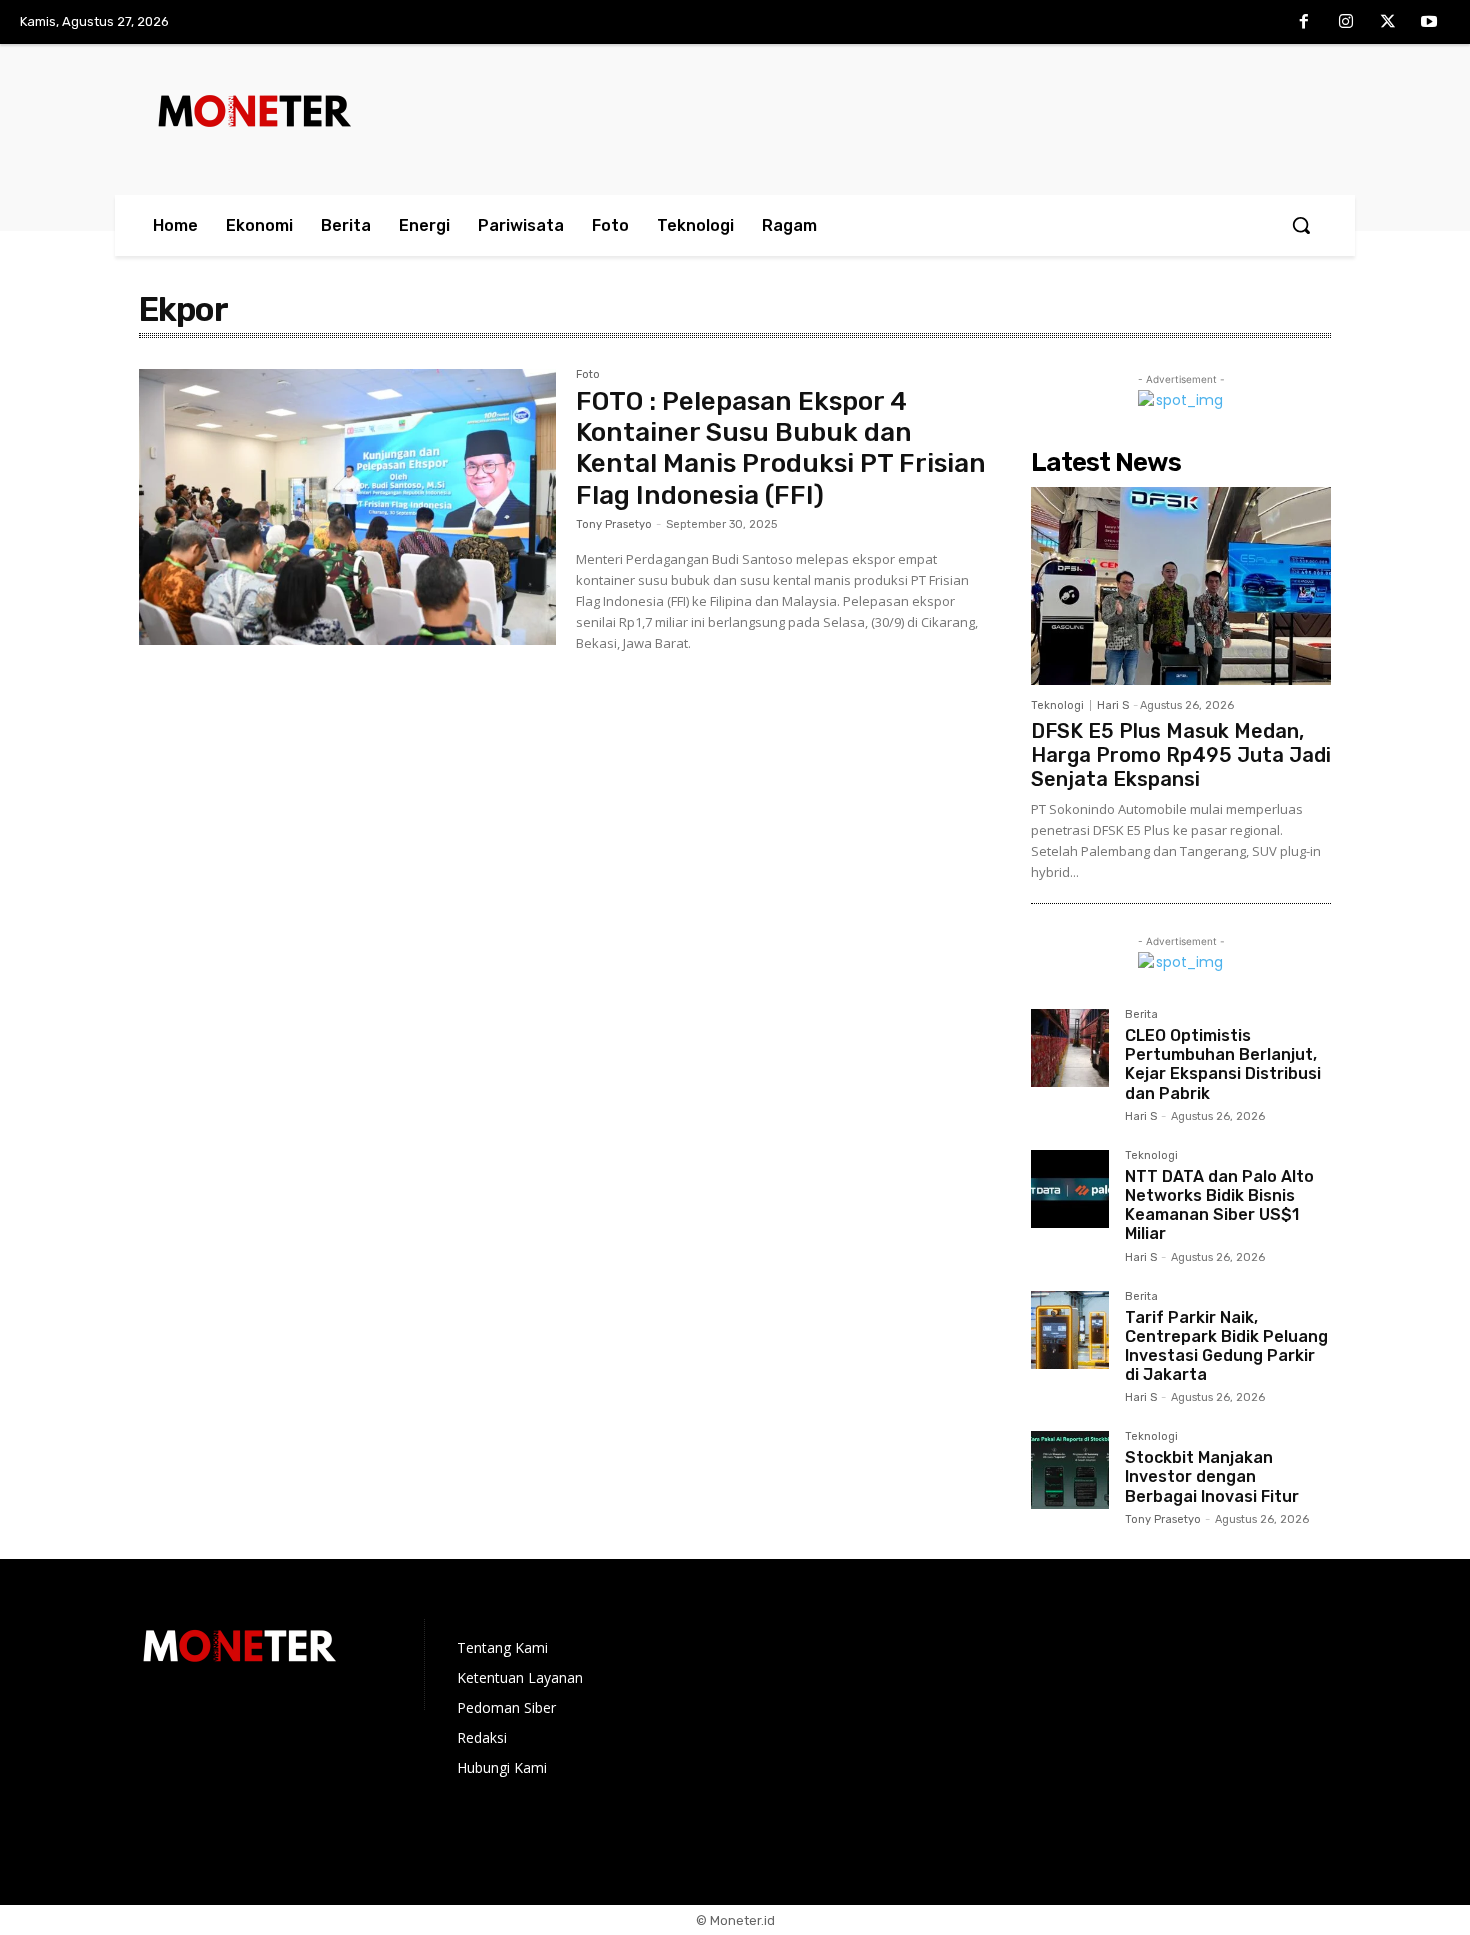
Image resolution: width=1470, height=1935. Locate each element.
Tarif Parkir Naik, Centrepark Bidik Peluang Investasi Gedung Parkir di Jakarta (1226, 1346)
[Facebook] (1305, 23)
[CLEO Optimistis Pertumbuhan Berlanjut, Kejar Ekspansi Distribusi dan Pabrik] (1070, 1048)
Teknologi (1057, 705)
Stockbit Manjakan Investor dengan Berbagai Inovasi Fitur (1212, 1476)
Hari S (1113, 705)
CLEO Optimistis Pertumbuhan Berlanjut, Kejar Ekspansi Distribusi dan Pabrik (1223, 1064)
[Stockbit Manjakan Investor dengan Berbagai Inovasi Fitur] (1070, 1470)
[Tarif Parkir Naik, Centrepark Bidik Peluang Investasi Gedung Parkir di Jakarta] (1070, 1330)
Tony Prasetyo (614, 524)
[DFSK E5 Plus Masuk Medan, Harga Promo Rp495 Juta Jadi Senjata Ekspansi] (1181, 586)
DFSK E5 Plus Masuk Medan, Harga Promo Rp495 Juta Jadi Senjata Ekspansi (1181, 755)
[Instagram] (1346, 23)
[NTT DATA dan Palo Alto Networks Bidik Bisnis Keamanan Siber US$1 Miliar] (1070, 1189)
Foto (588, 375)
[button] (1301, 225)
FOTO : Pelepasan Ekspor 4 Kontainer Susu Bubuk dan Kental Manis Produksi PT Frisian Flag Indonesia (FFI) (781, 448)
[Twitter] (1388, 23)
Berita (1141, 1015)
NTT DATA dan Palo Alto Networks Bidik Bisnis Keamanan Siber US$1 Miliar (1219, 1205)
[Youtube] (1429, 23)
